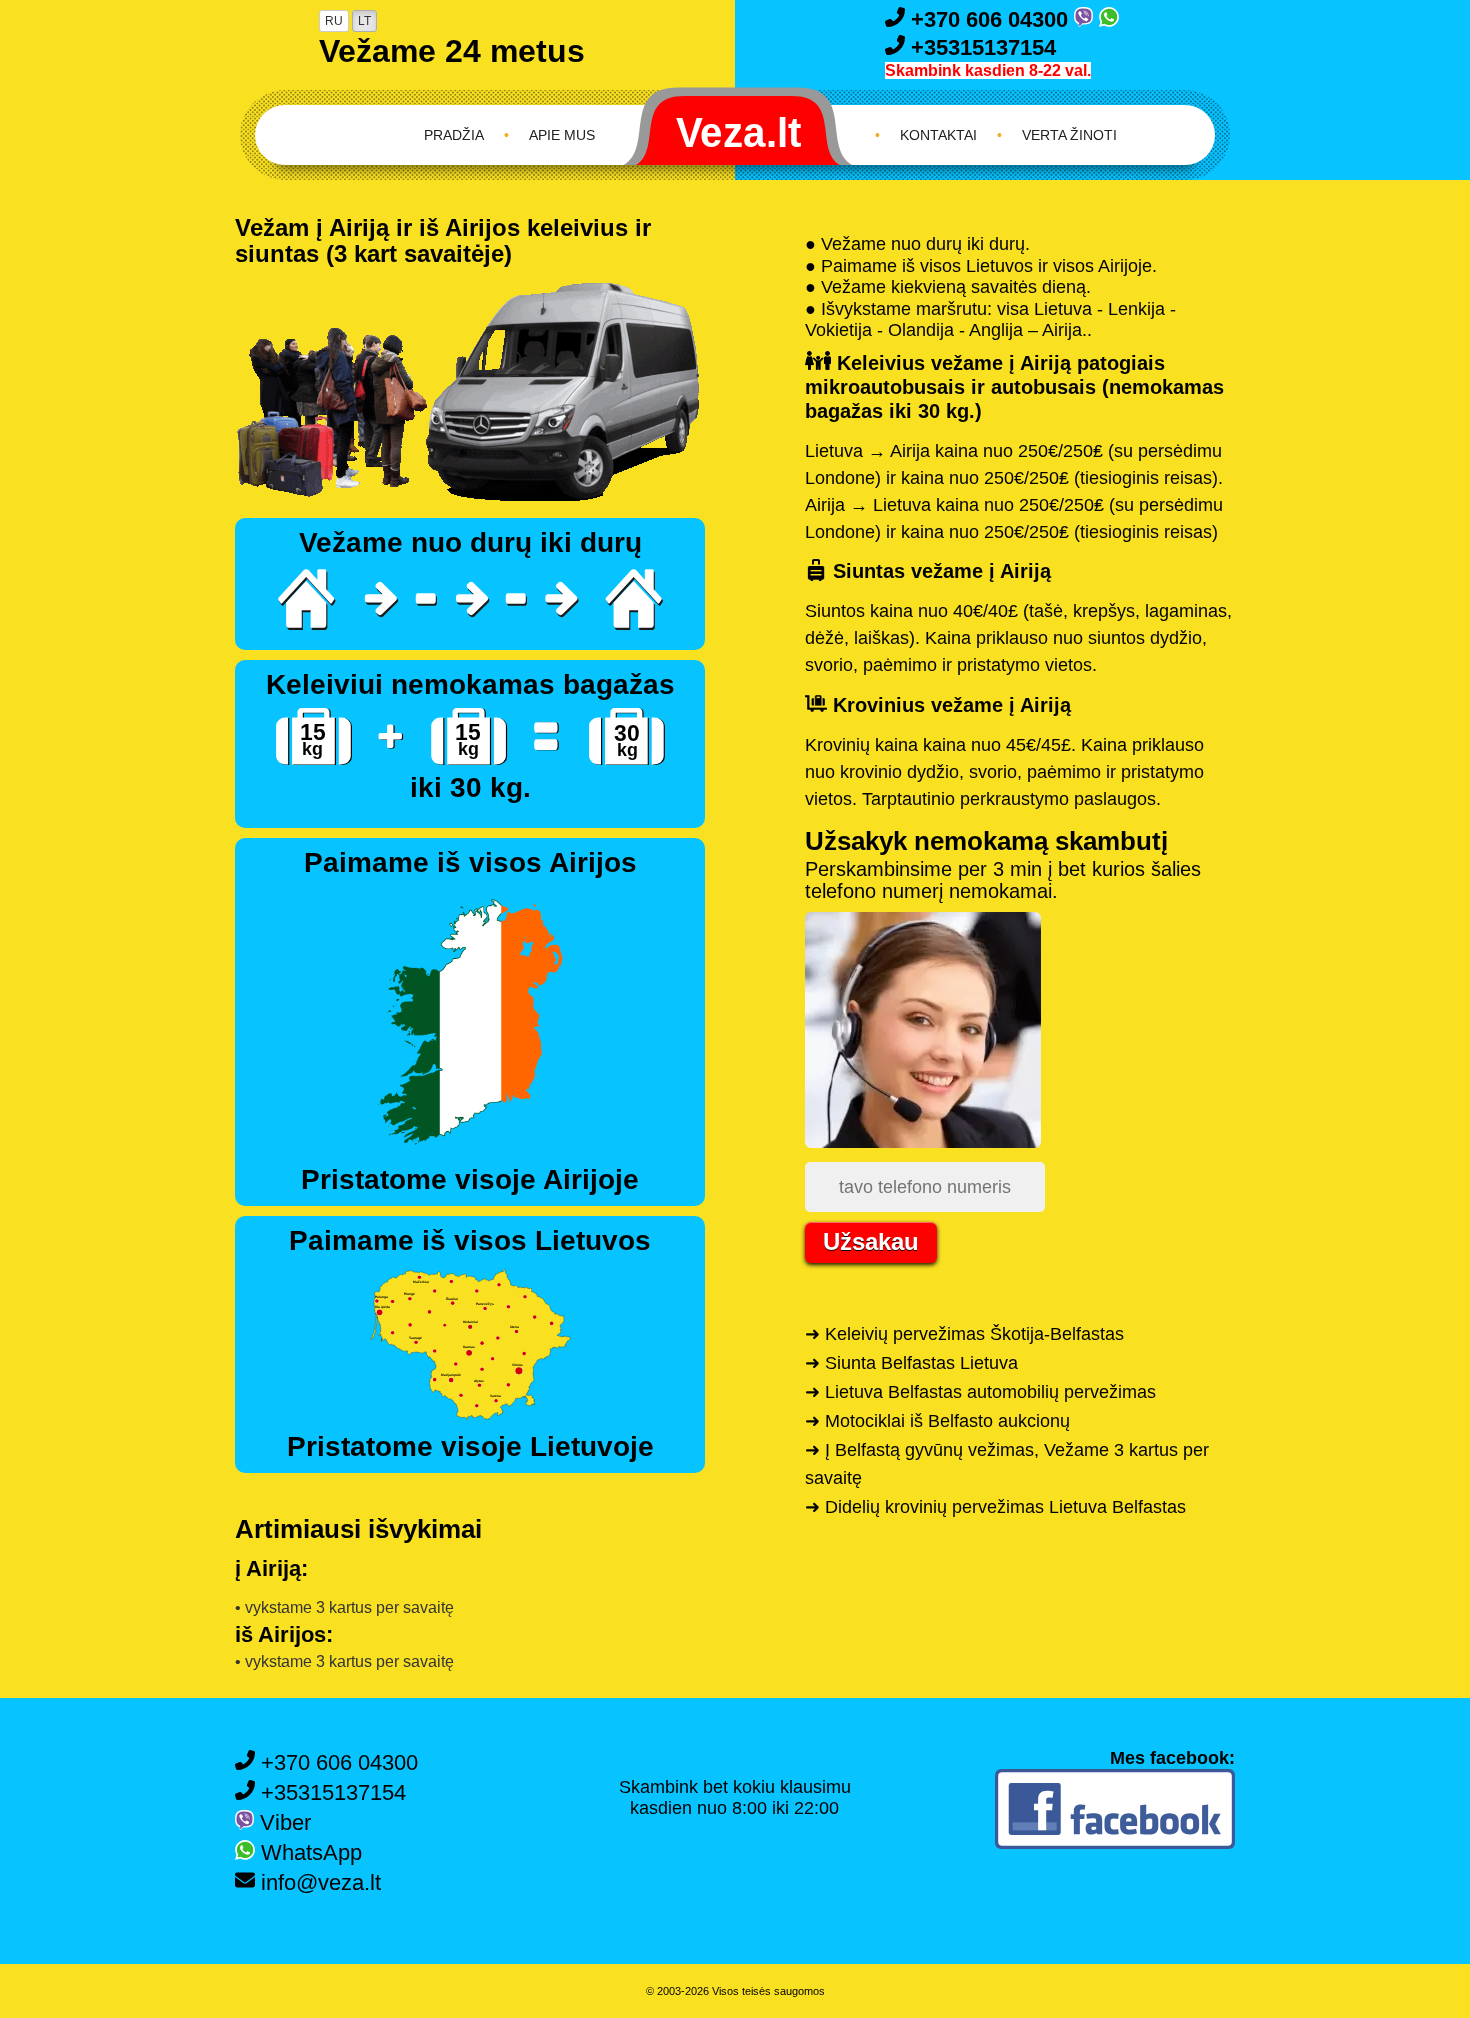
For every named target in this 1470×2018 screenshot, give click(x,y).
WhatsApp (308, 1852)
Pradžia (454, 135)
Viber (282, 1822)
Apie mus (562, 135)
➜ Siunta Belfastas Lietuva (911, 1363)
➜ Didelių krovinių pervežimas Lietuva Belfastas (995, 1507)
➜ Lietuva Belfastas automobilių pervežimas (980, 1392)
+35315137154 (980, 47)
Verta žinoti (1069, 135)
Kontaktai (938, 135)
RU (334, 21)
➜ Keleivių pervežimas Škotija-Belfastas (964, 1334)
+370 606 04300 (989, 19)
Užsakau (871, 1241)
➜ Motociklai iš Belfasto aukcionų (937, 1421)
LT (364, 21)
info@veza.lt (318, 1882)
